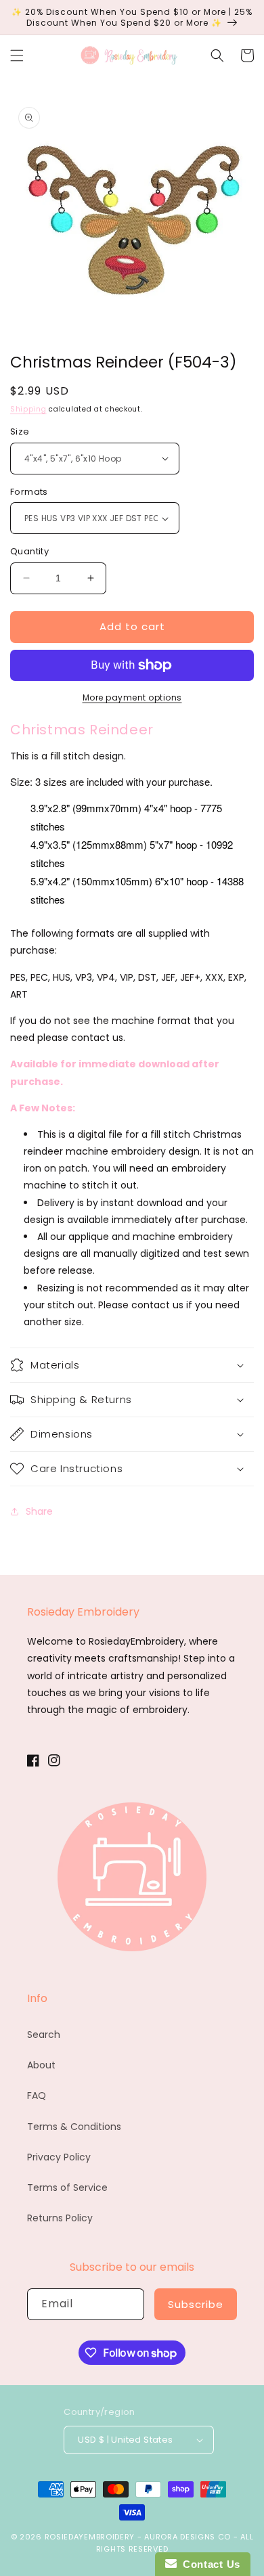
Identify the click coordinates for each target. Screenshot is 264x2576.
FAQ (37, 2095)
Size (20, 431)
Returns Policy (60, 2218)
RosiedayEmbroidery (90, 2537)
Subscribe (196, 2304)
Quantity (29, 551)
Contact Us (208, 2564)
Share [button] (39, 1511)
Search (44, 2035)
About (41, 2065)
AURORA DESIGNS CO (188, 2537)
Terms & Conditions (74, 2127)
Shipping (28, 409)
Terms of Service (67, 2188)
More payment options (132, 697)
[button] (17, 55)
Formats (29, 492)
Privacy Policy (59, 2157)
